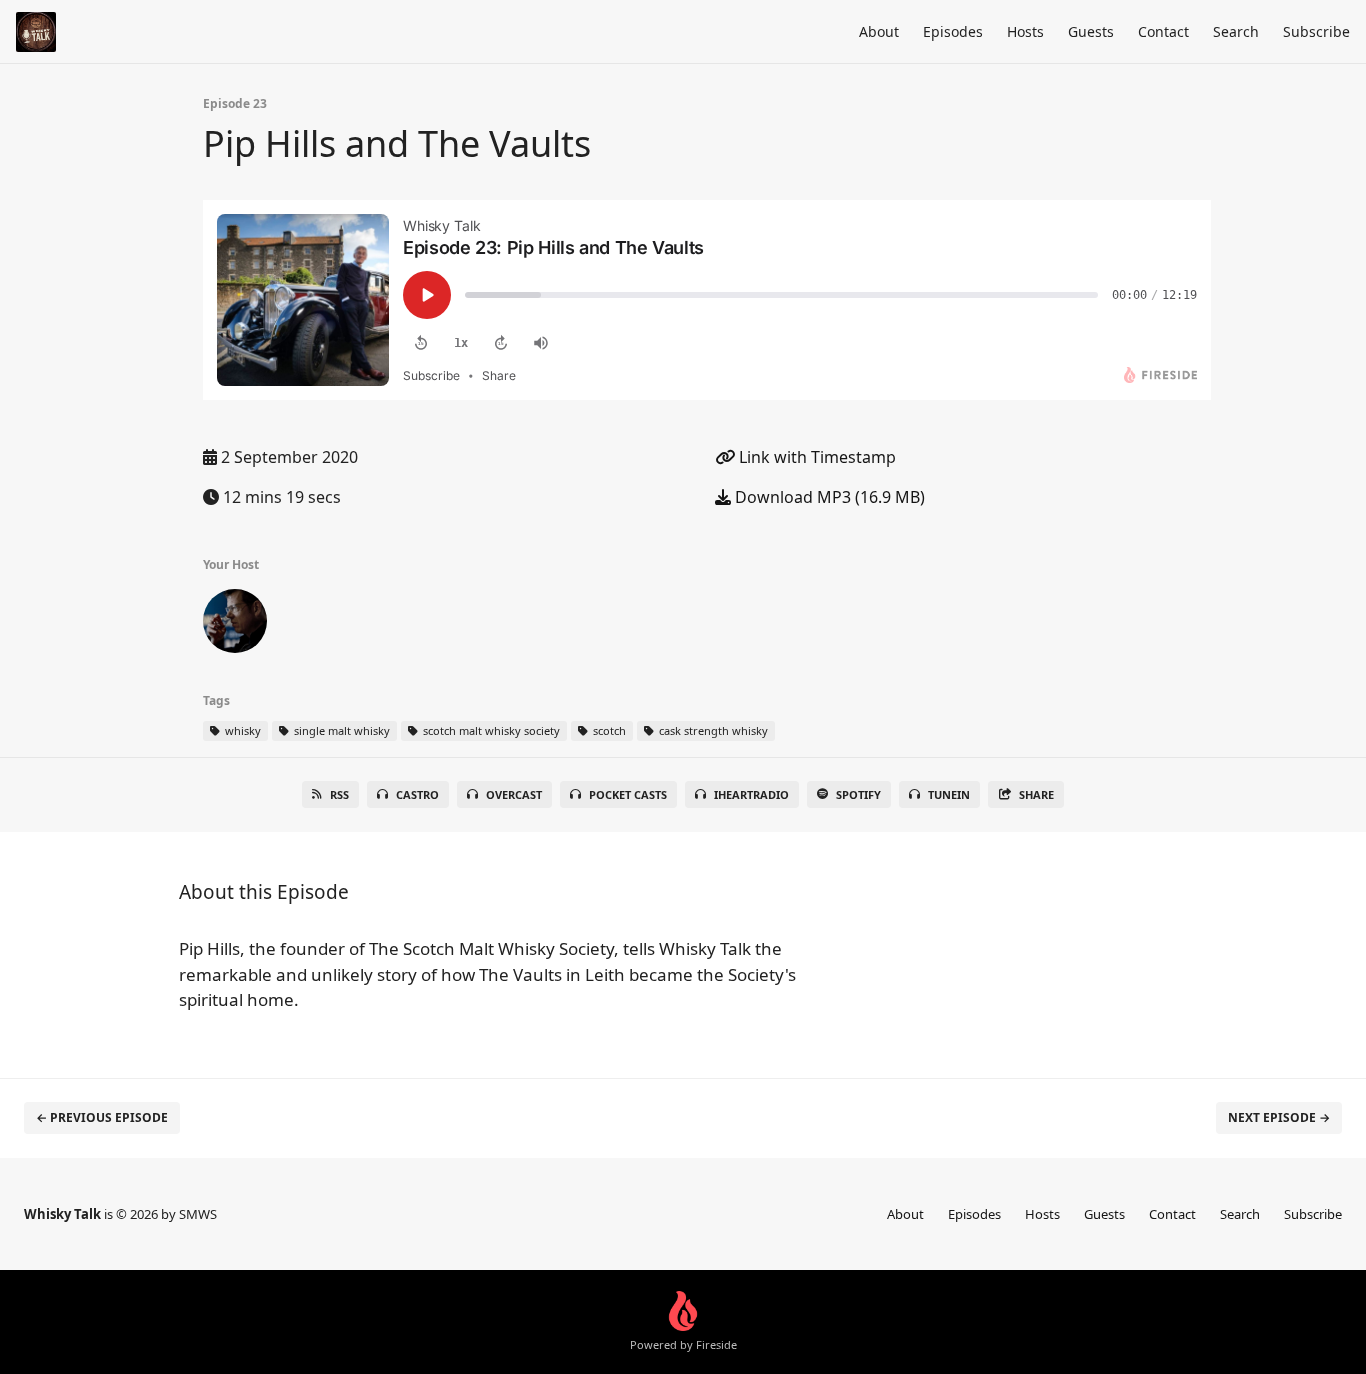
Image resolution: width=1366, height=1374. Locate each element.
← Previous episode (102, 1117)
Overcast (514, 794)
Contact (1163, 31)
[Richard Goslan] (235, 625)
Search (1236, 31)
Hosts (1025, 31)
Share (1036, 794)
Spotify (858, 794)
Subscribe (1316, 31)
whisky (241, 730)
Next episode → (1279, 1117)
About (879, 31)
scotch (608, 730)
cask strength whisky (712, 730)
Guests (1091, 31)
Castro (417, 794)
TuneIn (949, 794)
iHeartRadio (751, 794)
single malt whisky (340, 730)
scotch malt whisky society (490, 730)
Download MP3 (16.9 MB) (828, 497)
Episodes (953, 31)
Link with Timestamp (815, 457)
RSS (339, 794)
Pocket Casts (628, 794)
